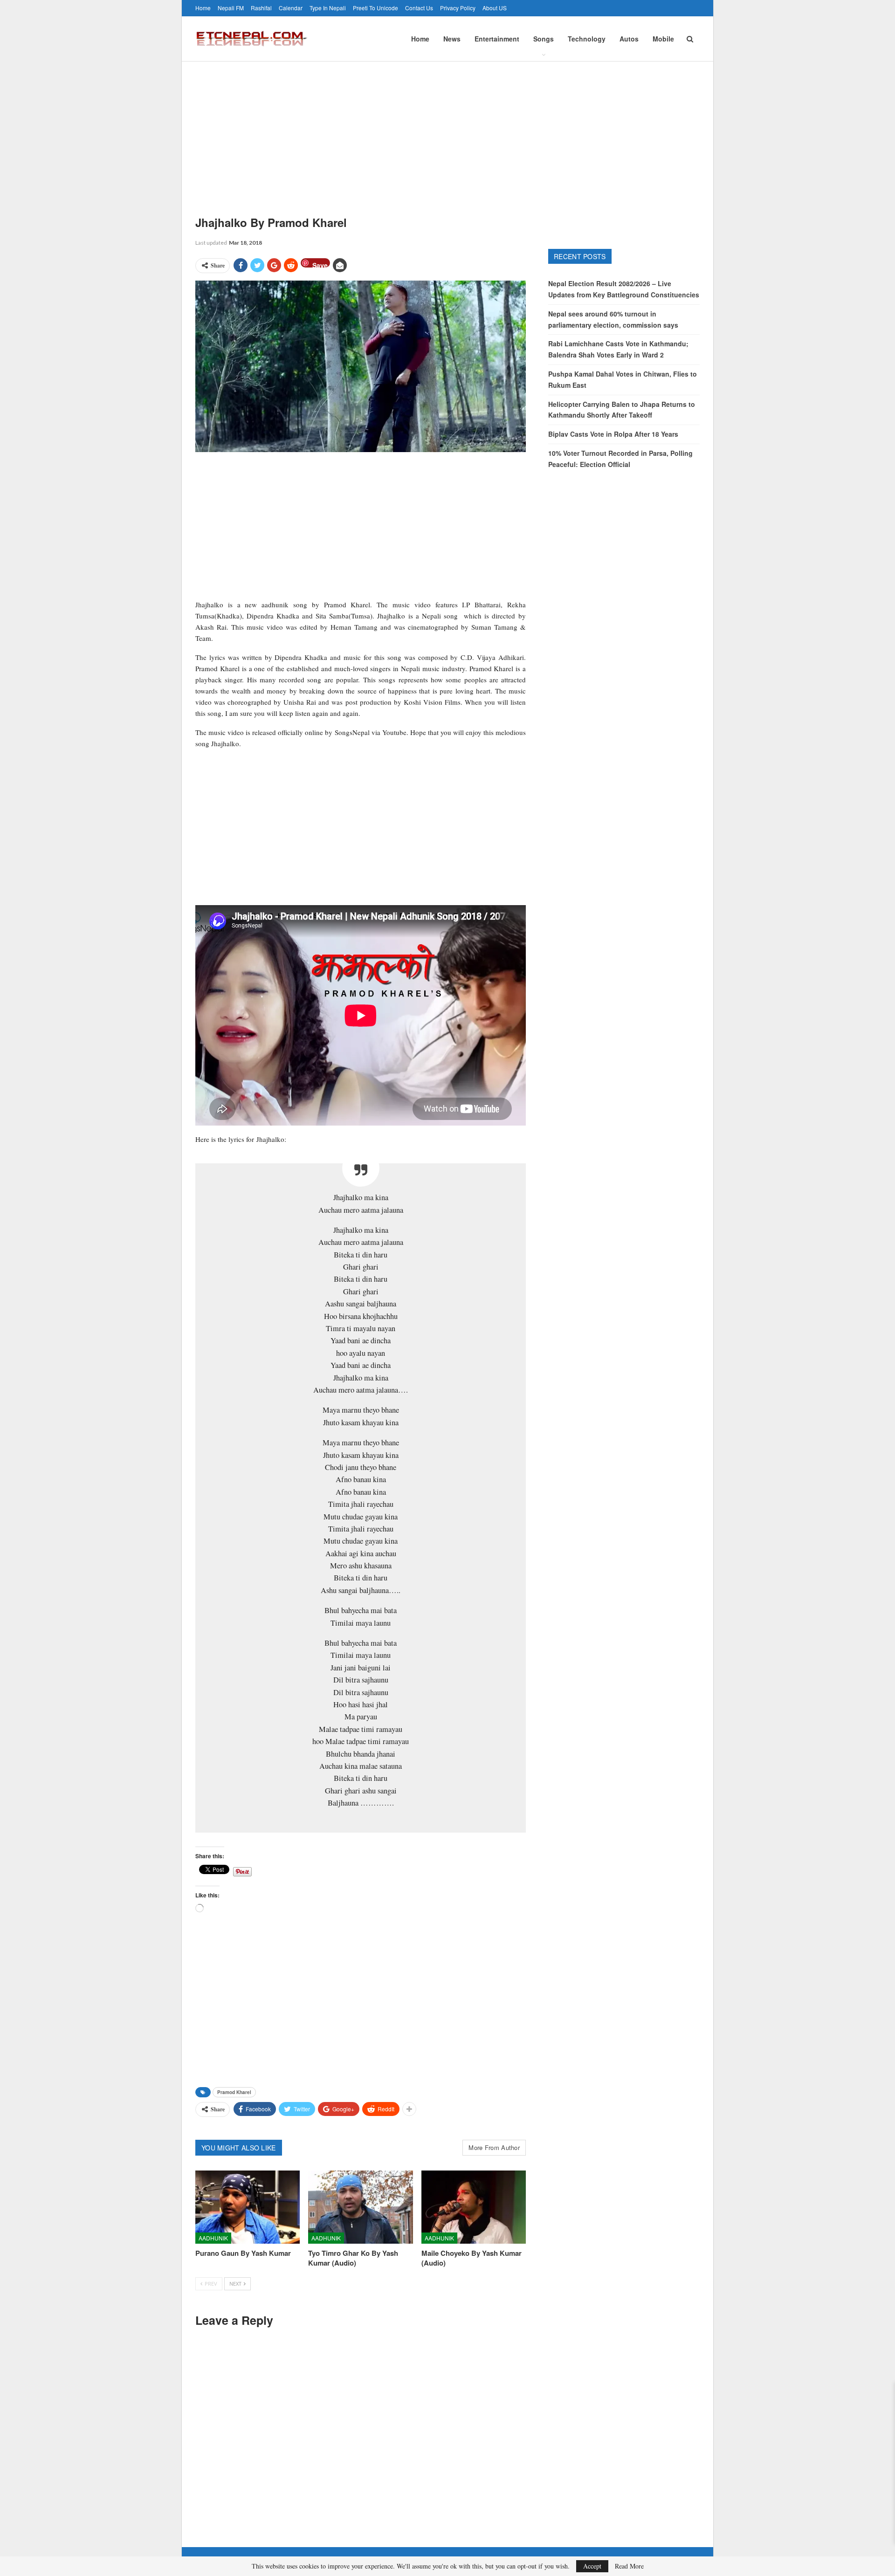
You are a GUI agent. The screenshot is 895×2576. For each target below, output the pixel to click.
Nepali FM (231, 8)
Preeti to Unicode (375, 8)
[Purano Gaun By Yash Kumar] (248, 2207)
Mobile (663, 39)
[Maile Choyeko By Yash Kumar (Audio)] (474, 2207)
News (452, 39)
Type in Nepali (328, 8)
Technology (587, 39)
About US (495, 8)
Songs (544, 39)
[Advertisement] (447, 131)
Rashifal (261, 8)
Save (320, 264)
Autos (629, 39)
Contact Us (419, 8)
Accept (592, 2566)
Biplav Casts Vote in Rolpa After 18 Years (613, 434)
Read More (629, 2566)
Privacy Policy (458, 8)
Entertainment (497, 39)
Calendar (291, 8)
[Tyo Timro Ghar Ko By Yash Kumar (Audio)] (360, 2207)
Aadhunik (213, 2238)
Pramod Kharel (234, 2092)
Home (203, 8)
